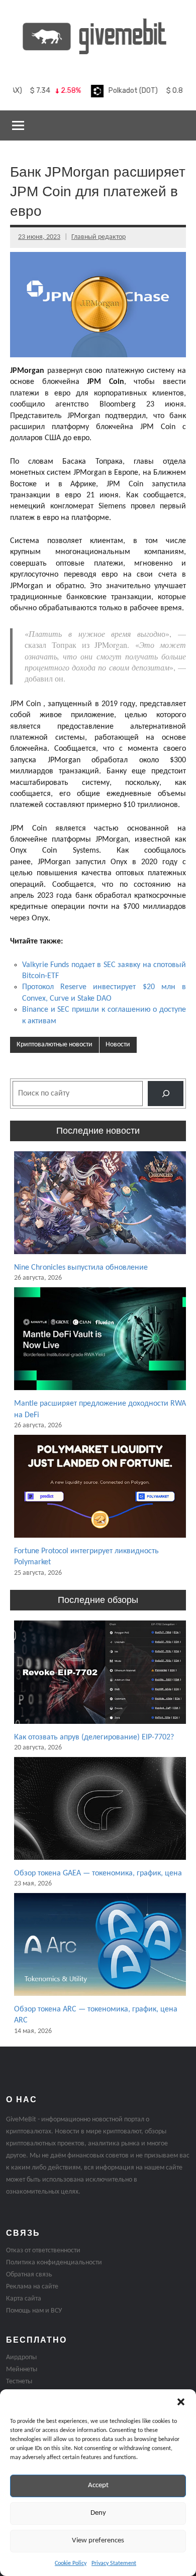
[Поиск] (166, 1093)
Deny (98, 2513)
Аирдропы (21, 2357)
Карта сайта (24, 2299)
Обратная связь (29, 2275)
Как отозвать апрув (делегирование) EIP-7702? (94, 1737)
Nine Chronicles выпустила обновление (81, 1268)
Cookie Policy (71, 2563)
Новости (118, 1045)
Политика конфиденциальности (54, 2263)
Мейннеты (22, 2369)
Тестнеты (19, 2382)
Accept (98, 2485)
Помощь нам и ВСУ (34, 2311)
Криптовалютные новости (55, 1045)
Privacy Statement (114, 2563)
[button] (181, 2402)
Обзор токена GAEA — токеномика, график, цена (98, 1873)
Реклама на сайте (32, 2287)
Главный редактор (99, 237)
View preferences (98, 2541)
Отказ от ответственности (43, 2251)
